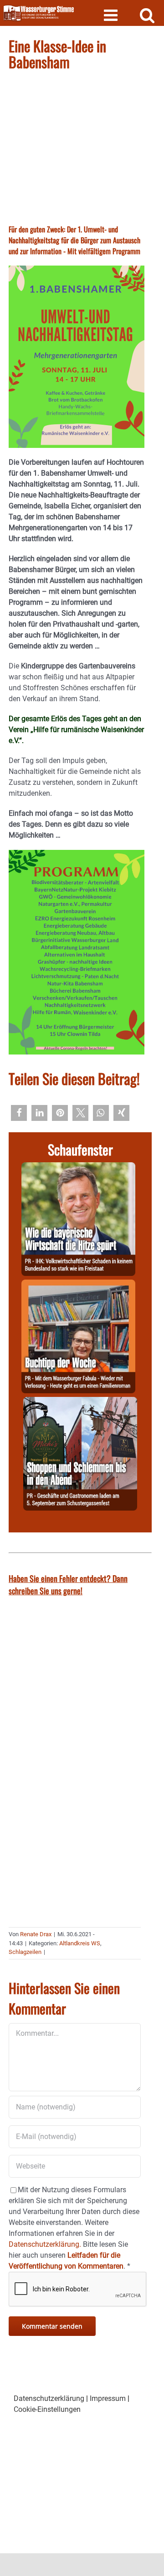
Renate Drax (36, 1934)
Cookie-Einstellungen (47, 2409)
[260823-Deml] (80, 1402)
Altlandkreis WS (80, 1943)
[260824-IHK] (78, 1167)
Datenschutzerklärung (49, 2398)
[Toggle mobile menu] (112, 15)
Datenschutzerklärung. (45, 2244)
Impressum (108, 2398)
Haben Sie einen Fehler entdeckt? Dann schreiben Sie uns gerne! (68, 1584)
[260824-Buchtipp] (78, 1285)
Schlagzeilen (25, 1952)
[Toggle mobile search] (147, 15)
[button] (19, 1113)
